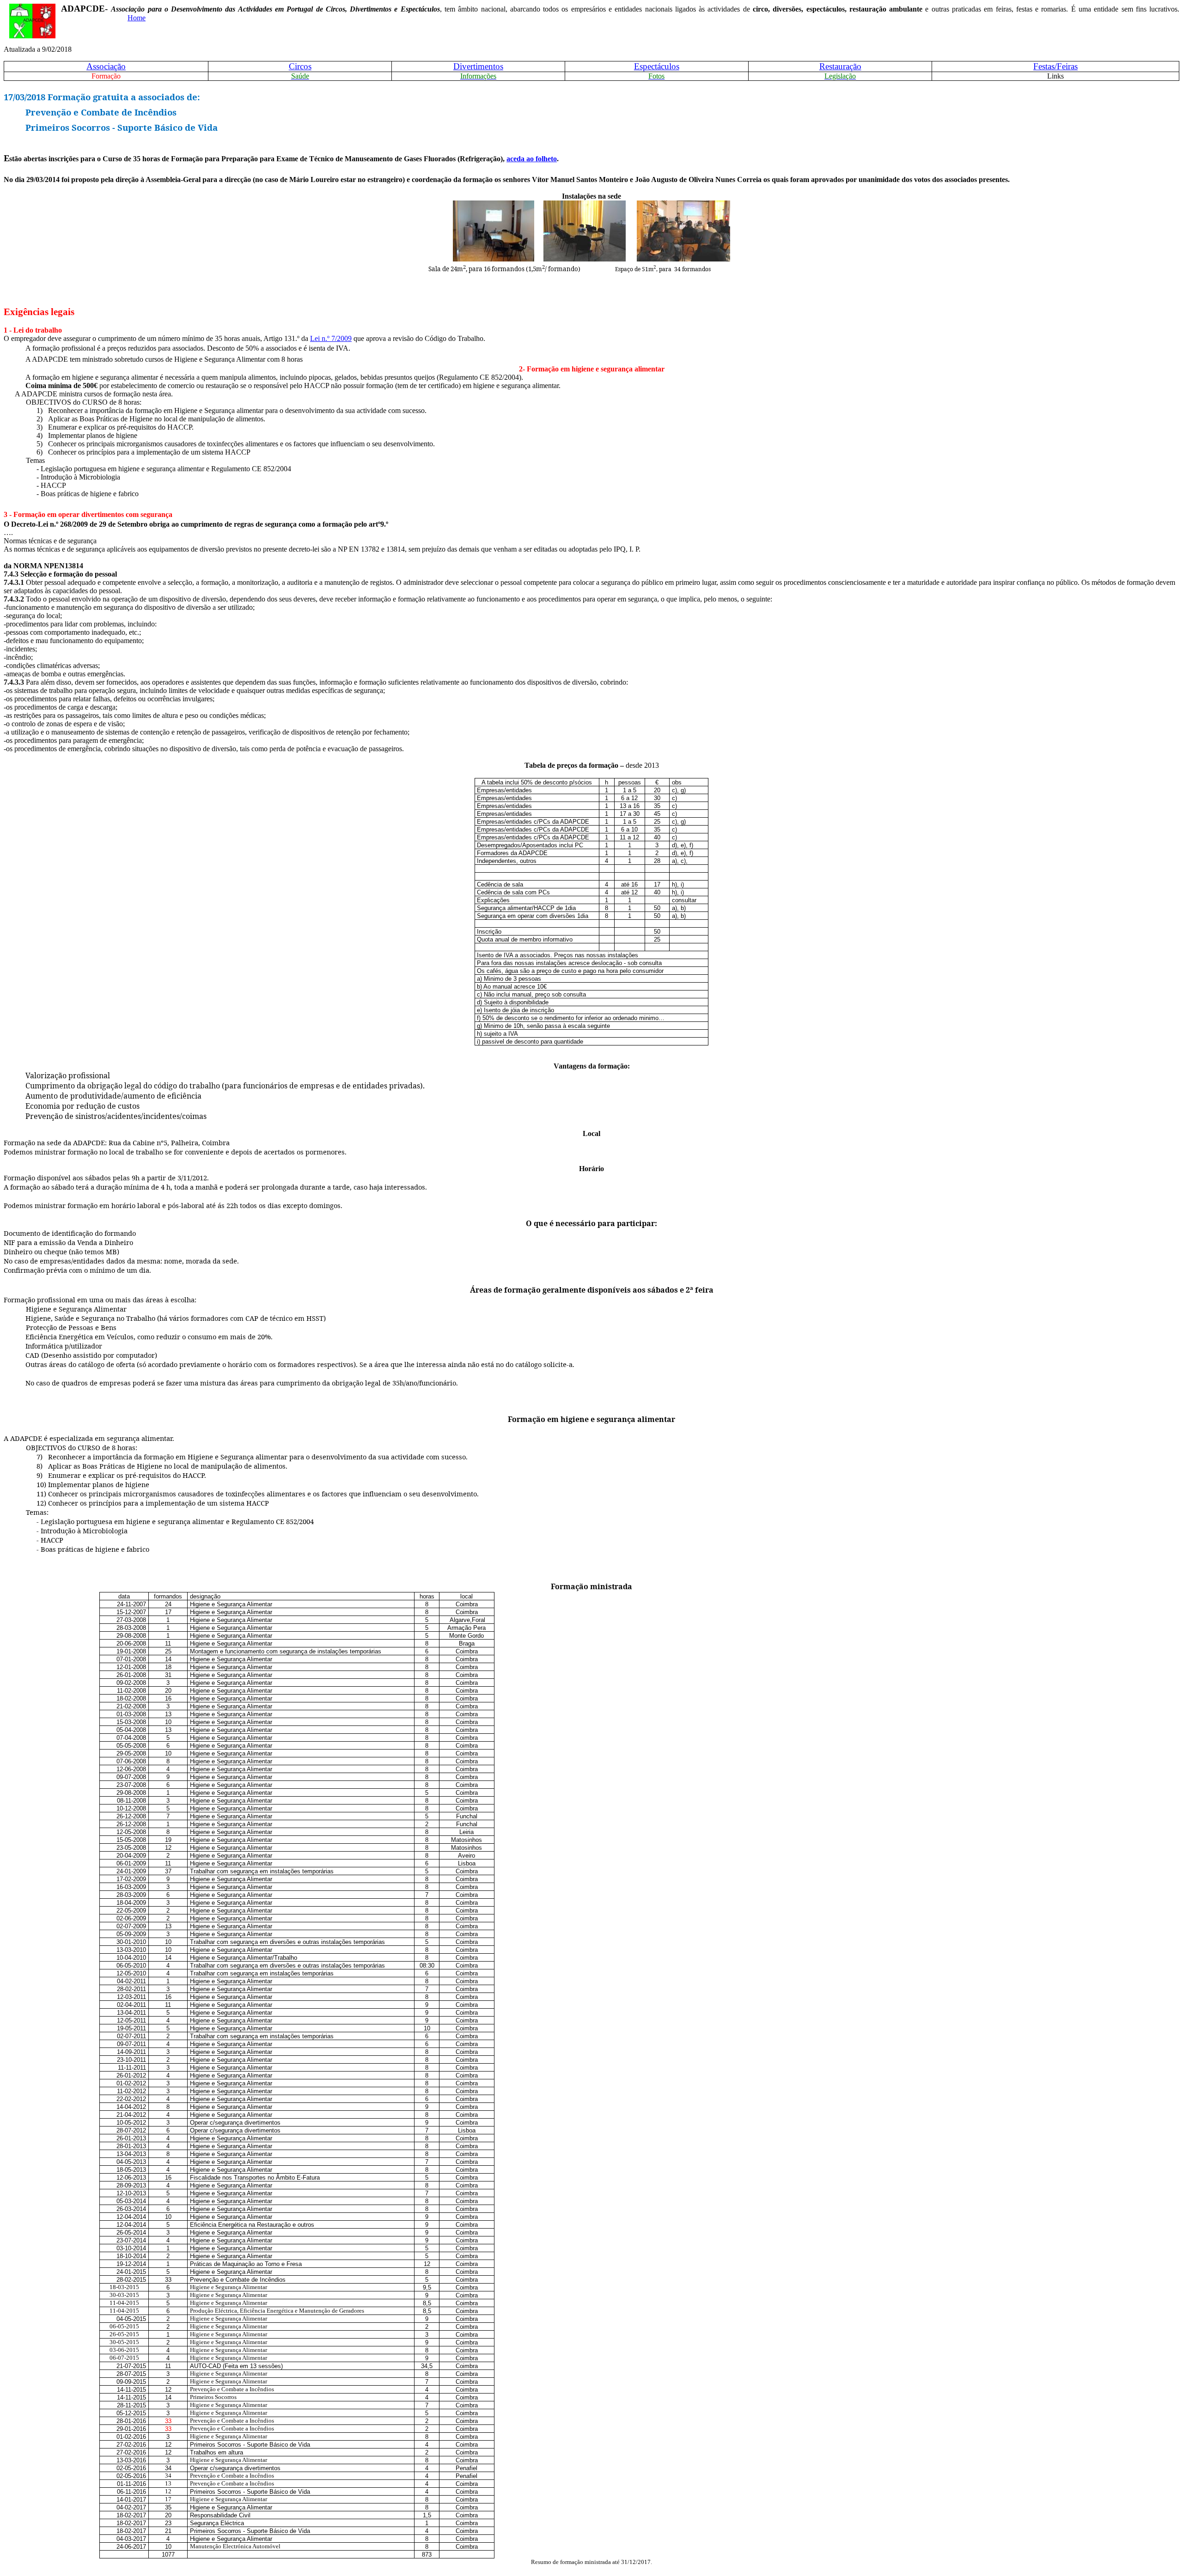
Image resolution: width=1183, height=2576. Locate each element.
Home (137, 18)
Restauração (840, 66)
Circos (300, 66)
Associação (106, 66)
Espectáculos (657, 66)
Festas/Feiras (1055, 66)
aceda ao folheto (532, 159)
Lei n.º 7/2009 (331, 338)
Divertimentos (478, 66)
